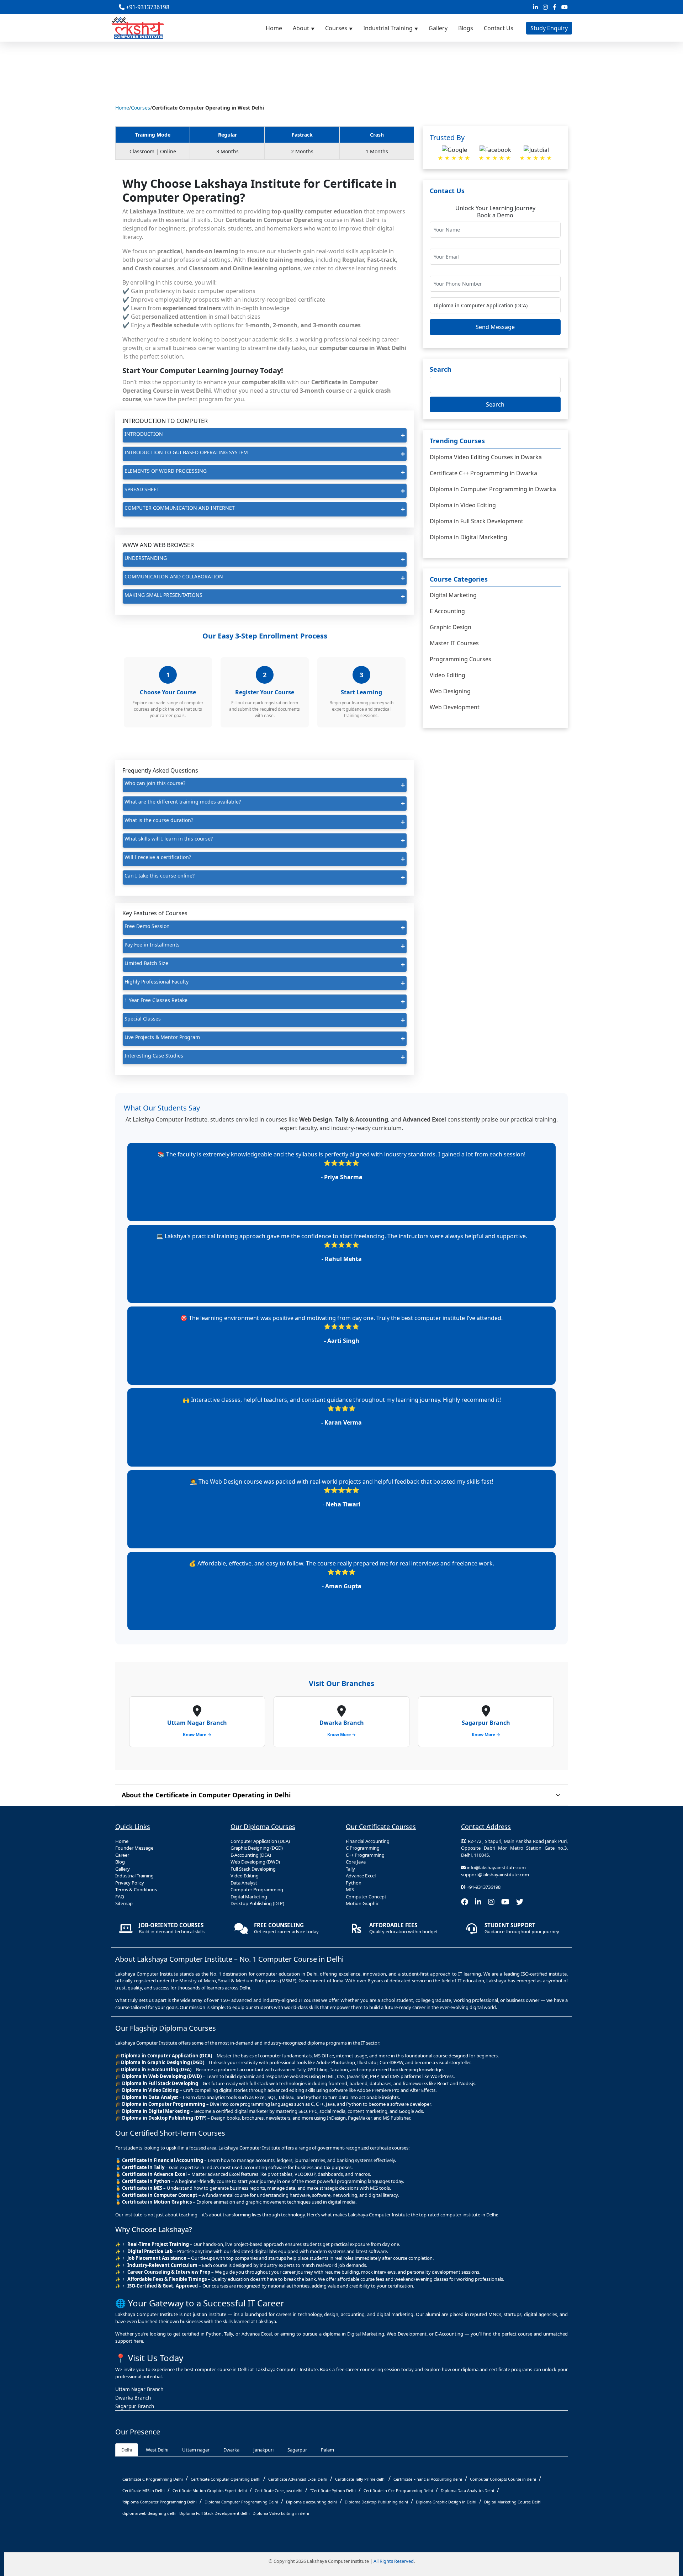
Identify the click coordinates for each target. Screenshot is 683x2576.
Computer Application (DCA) (260, 1841)
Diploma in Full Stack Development (476, 521)
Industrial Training (388, 28)
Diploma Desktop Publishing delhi (376, 2502)
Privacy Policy (130, 1883)
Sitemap (124, 1903)
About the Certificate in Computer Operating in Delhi (206, 1795)
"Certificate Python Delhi (333, 2490)
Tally (350, 1869)
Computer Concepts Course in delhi (503, 2479)
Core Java (356, 1862)
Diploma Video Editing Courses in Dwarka (486, 457)
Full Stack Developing (253, 1869)
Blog (120, 1862)
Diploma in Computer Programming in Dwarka (493, 489)
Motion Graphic (362, 1903)
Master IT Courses (454, 643)
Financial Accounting (368, 1841)
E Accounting (447, 611)
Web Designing (450, 691)
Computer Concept (366, 1897)
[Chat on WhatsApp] (674, 2501)
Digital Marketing (453, 595)
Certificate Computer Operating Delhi (226, 2479)
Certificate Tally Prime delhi (360, 2479)
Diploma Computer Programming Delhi (241, 2502)
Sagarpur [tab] (297, 2450)
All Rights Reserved (394, 2561)
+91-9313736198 (147, 7)
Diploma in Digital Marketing (468, 537)
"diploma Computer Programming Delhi (160, 2502)
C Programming (363, 1848)
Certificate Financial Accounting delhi (428, 2479)
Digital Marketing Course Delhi (513, 2502)
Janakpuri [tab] (263, 2450)
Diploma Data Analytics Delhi (467, 2490)
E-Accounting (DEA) (251, 1855)
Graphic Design (451, 627)
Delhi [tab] (127, 2450)
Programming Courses (460, 659)
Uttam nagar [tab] (196, 2450)
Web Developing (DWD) (255, 1862)
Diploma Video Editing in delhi (281, 2513)
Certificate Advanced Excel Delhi (298, 2479)
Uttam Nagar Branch (139, 2389)
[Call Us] (674, 2469)
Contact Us (499, 28)
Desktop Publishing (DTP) (257, 1903)
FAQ (120, 1897)
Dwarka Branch (133, 2398)
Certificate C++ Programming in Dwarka (483, 473)
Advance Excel (361, 1876)
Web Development (455, 707)
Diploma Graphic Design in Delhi (446, 2502)
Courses (336, 28)
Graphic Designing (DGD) (257, 1848)
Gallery (438, 28)
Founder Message (134, 1848)
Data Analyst (244, 1883)
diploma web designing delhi (149, 2513)
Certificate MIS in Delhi (144, 2490)
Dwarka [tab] (231, 2450)
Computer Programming (257, 1889)
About (301, 28)
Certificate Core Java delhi (279, 2490)
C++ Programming (365, 1855)
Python (354, 1883)
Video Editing (448, 675)
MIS (350, 1889)
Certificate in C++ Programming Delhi (398, 2490)
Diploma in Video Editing (463, 505)
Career (122, 1855)
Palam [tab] (327, 2450)
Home (274, 28)
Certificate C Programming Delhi (153, 2479)
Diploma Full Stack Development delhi (215, 2513)
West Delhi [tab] (157, 2450)
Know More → (197, 1735)
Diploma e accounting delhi (311, 2502)
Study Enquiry (549, 28)
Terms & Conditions (136, 1889)
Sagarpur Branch (135, 2406)
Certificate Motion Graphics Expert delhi (210, 2490)
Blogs (466, 28)
